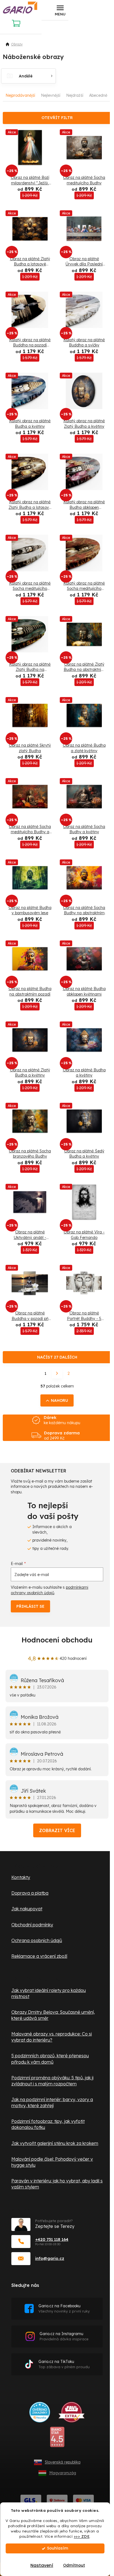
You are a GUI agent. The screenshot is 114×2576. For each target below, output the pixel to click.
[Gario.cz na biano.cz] (57, 2439)
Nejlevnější (51, 95)
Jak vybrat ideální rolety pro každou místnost (49, 1993)
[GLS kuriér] (31, 2500)
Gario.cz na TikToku (64, 2364)
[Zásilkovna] (57, 2500)
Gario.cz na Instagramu (64, 2336)
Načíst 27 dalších (57, 1357)
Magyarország (63, 2473)
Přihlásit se (30, 1606)
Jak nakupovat (27, 1909)
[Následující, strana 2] (57, 1373)
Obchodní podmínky (32, 1925)
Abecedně (98, 95)
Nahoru (59, 1400)
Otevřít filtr (57, 118)
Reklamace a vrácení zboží (39, 1956)
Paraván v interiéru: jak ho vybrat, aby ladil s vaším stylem (57, 2184)
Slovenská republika (63, 2462)
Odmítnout (74, 2565)
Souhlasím (58, 2548)
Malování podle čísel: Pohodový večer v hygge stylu (52, 2162)
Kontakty (21, 1877)
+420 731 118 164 (52, 2239)
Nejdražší (75, 95)
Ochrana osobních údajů (37, 1940)
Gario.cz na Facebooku (64, 2309)
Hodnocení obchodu (57, 1640)
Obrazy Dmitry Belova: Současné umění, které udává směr (53, 2015)
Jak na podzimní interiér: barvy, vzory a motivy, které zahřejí (52, 2102)
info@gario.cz (50, 2258)
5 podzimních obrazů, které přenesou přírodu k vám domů (50, 2059)
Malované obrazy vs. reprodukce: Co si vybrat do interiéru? (52, 2037)
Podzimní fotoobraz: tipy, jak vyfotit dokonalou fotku (48, 2124)
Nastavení (42, 2565)
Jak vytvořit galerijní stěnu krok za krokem (55, 2143)
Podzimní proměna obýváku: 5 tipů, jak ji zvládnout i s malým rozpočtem (52, 2081)
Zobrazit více (57, 1830)
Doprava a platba (30, 1893)
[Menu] (60, 10)
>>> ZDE (82, 2536)
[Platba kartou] (83, 2500)
